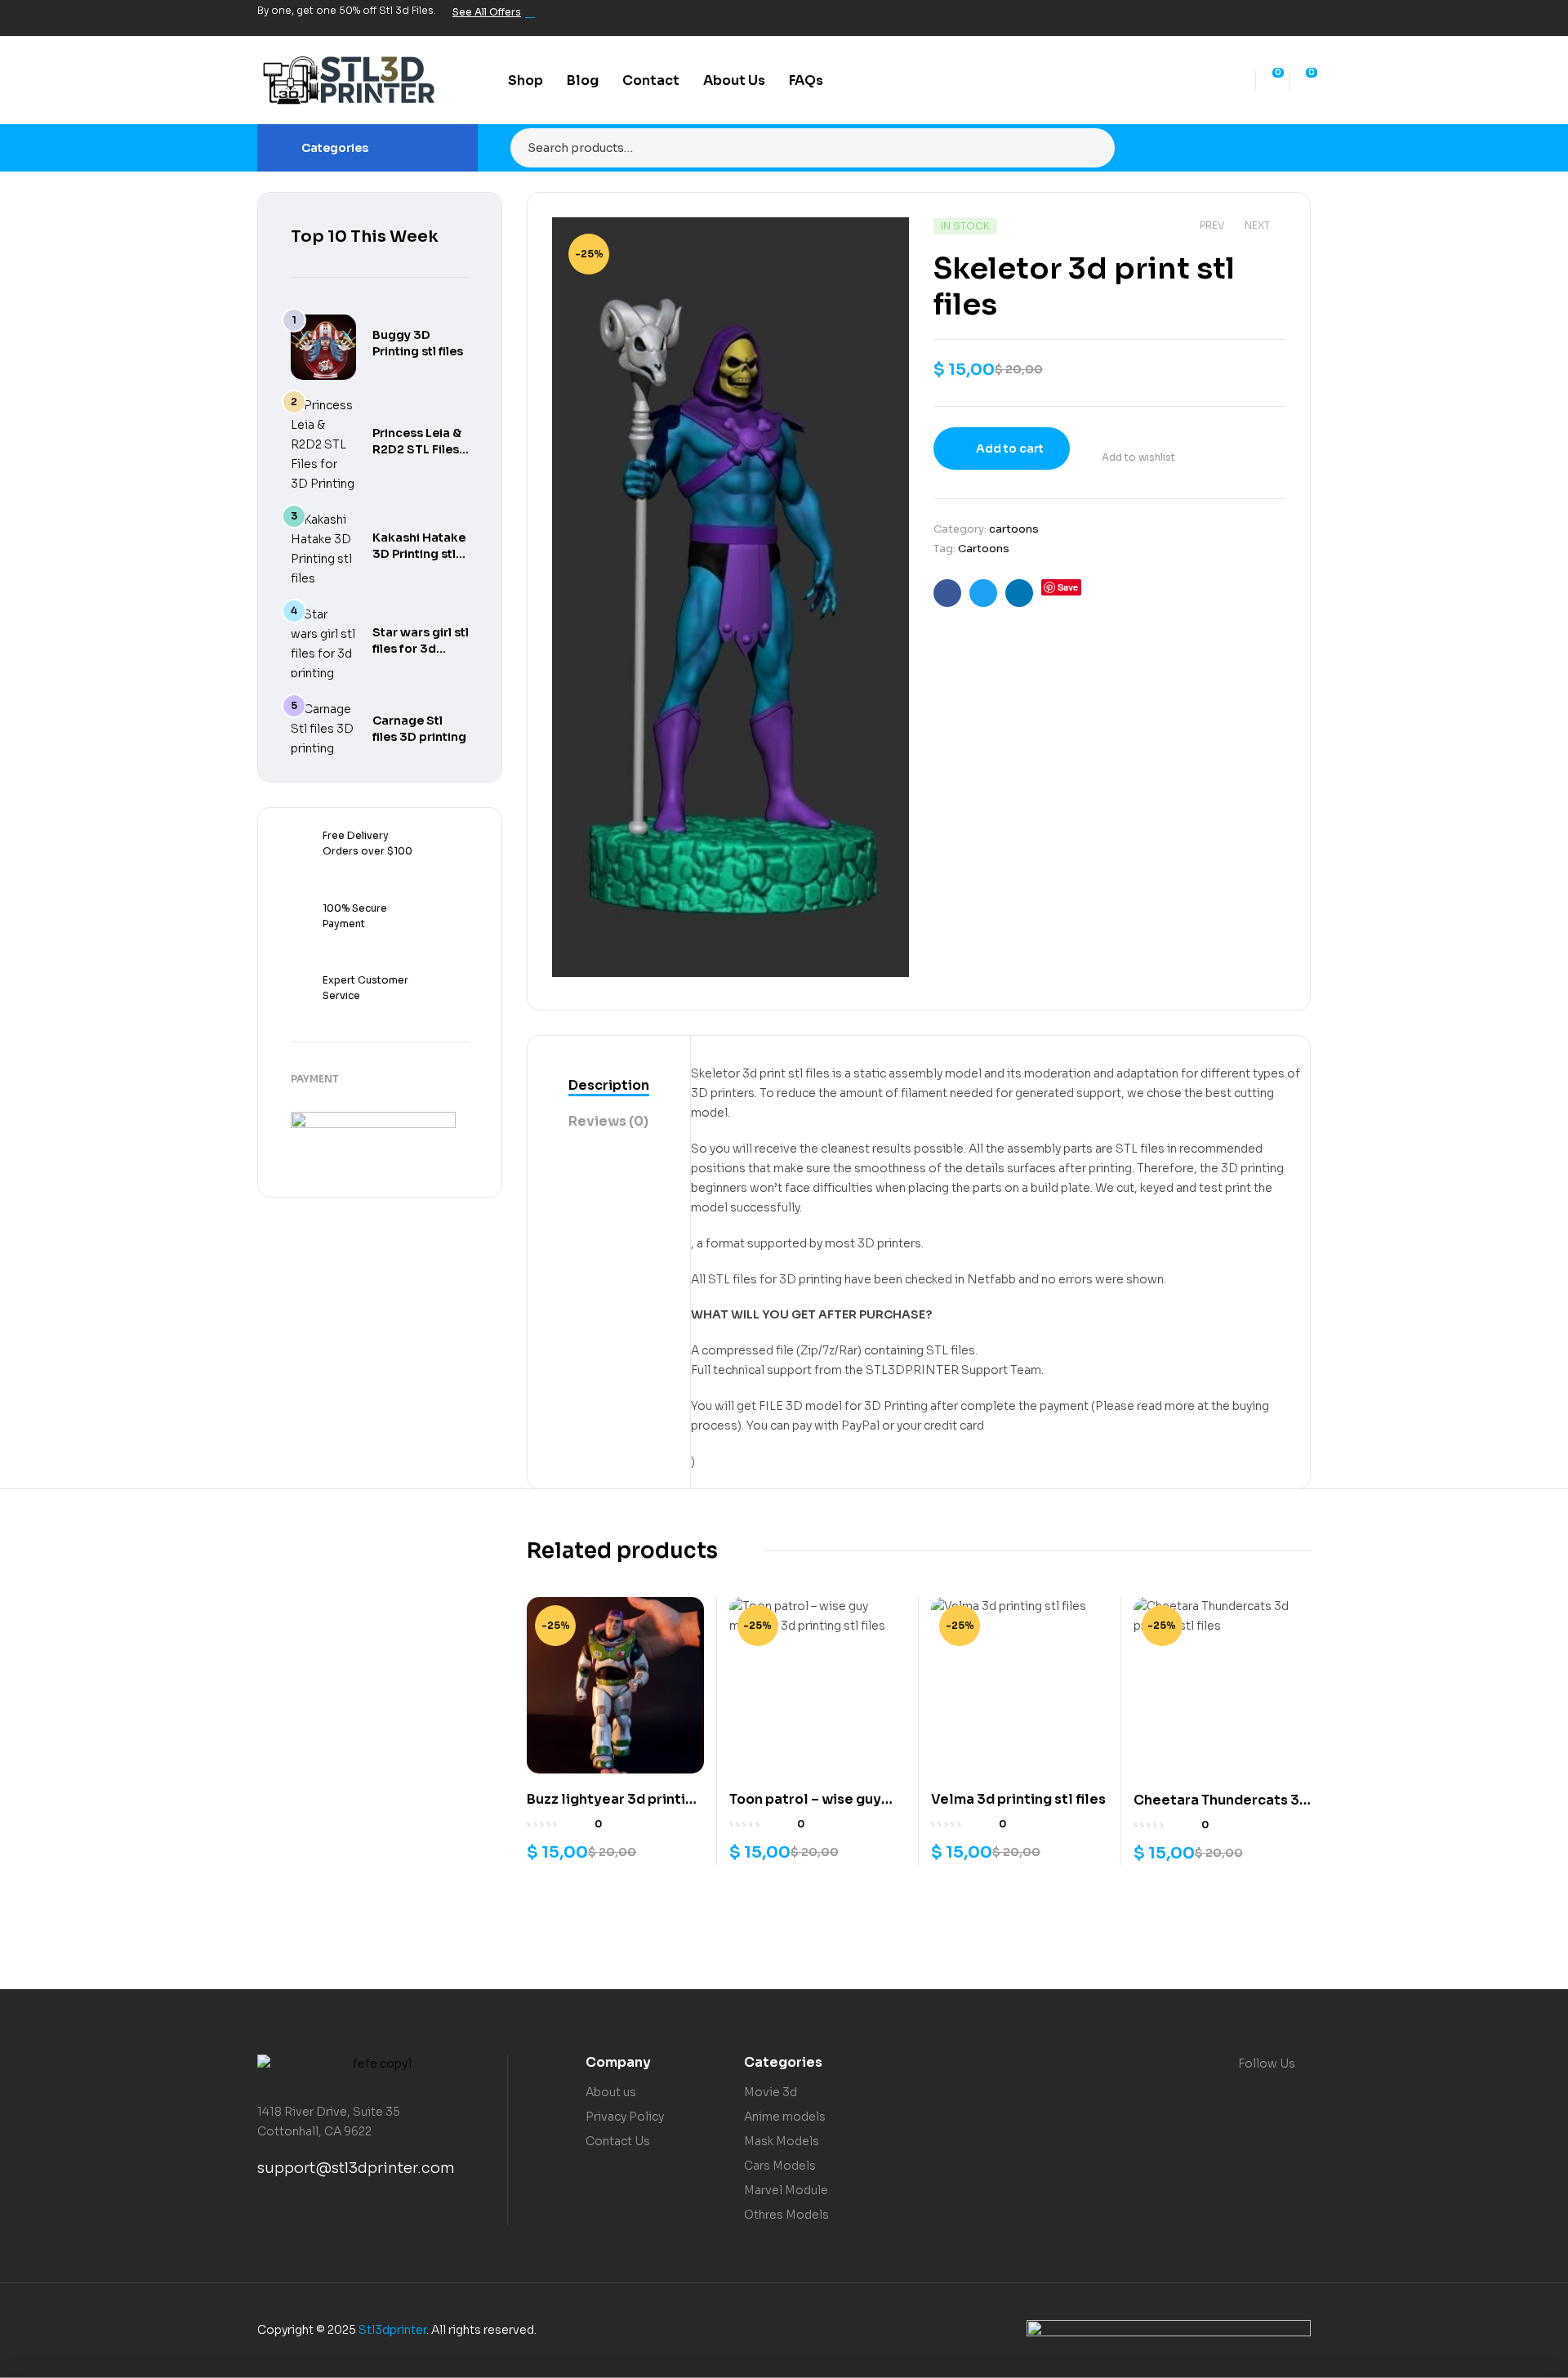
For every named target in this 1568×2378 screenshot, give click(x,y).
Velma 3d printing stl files (1018, 1799)
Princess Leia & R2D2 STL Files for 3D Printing (417, 449)
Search (1092, 148)
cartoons (1014, 529)
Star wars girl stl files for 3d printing (421, 649)
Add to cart (1010, 448)
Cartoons (984, 549)
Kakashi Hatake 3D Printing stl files (419, 554)
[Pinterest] (1301, 18)
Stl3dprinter (392, 2330)
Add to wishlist (1138, 457)
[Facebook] (1218, 18)
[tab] (609, 1086)
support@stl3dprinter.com (356, 2168)
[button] (880, 242)
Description (609, 1085)
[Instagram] (1273, 18)
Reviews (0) (608, 1121)
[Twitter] (1245, 18)
